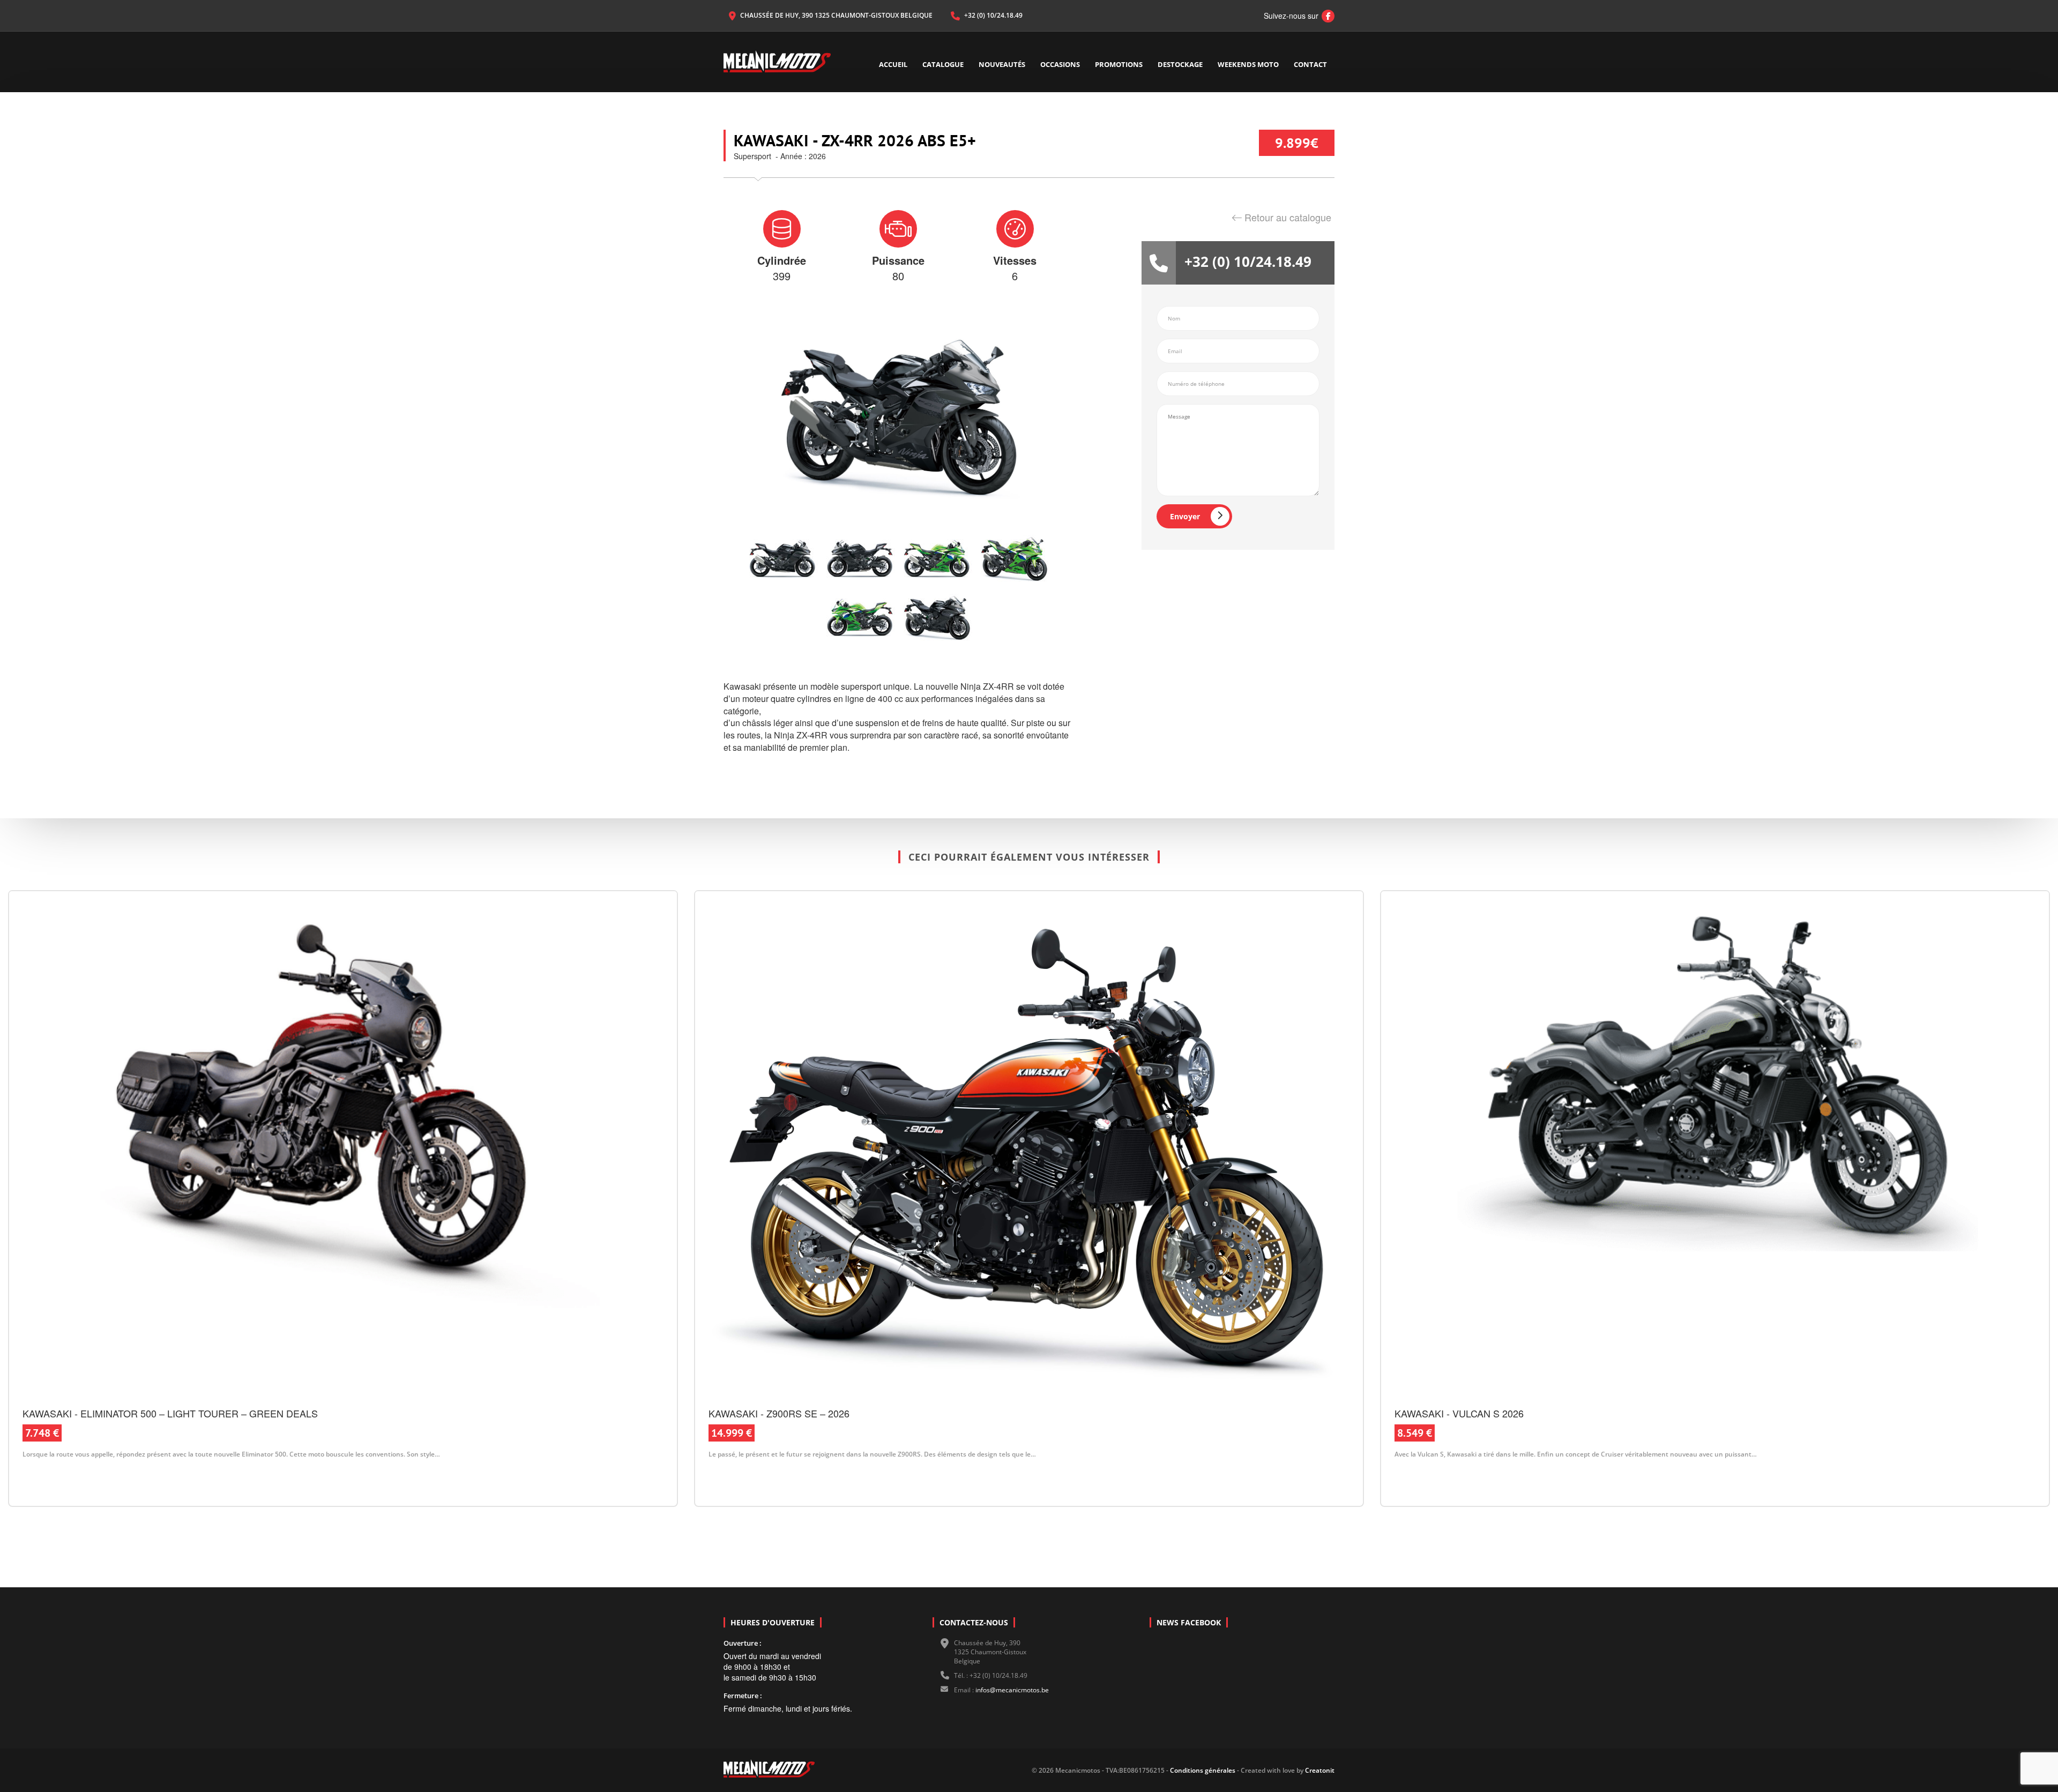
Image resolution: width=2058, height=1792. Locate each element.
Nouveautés (1002, 64)
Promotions (1119, 64)
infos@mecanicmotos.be (1012, 1690)
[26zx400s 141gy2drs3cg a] (782, 559)
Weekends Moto (1248, 64)
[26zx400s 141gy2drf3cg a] (937, 618)
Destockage (1180, 64)
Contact (1310, 64)
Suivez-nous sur (1296, 16)
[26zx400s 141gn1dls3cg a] (860, 618)
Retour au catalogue (1288, 217)
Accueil (893, 64)
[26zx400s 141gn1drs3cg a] (937, 559)
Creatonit (1320, 1770)
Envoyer (1185, 516)
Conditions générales (1202, 1770)
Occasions (1060, 64)
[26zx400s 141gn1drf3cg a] (1014, 559)
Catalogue (943, 64)
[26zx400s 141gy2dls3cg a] (860, 559)
